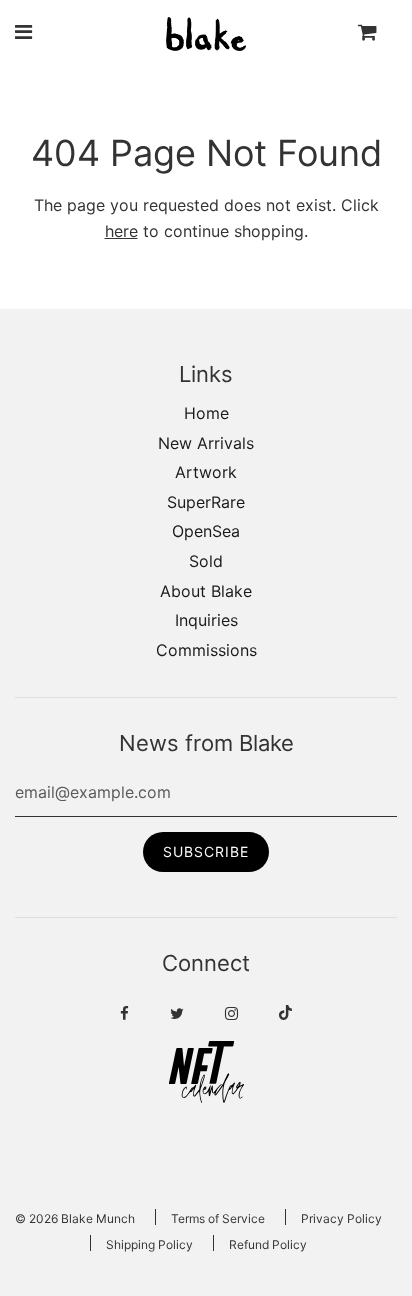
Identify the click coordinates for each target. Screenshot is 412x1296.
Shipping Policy (149, 1244)
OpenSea (206, 531)
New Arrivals (206, 443)
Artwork (206, 472)
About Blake (206, 591)
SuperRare (206, 502)
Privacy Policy (341, 1218)
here (121, 231)
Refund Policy (268, 1244)
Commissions (206, 650)
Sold (206, 561)
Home (206, 413)
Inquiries (206, 620)
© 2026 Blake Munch (75, 1218)
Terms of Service (218, 1218)
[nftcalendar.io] (206, 1097)
